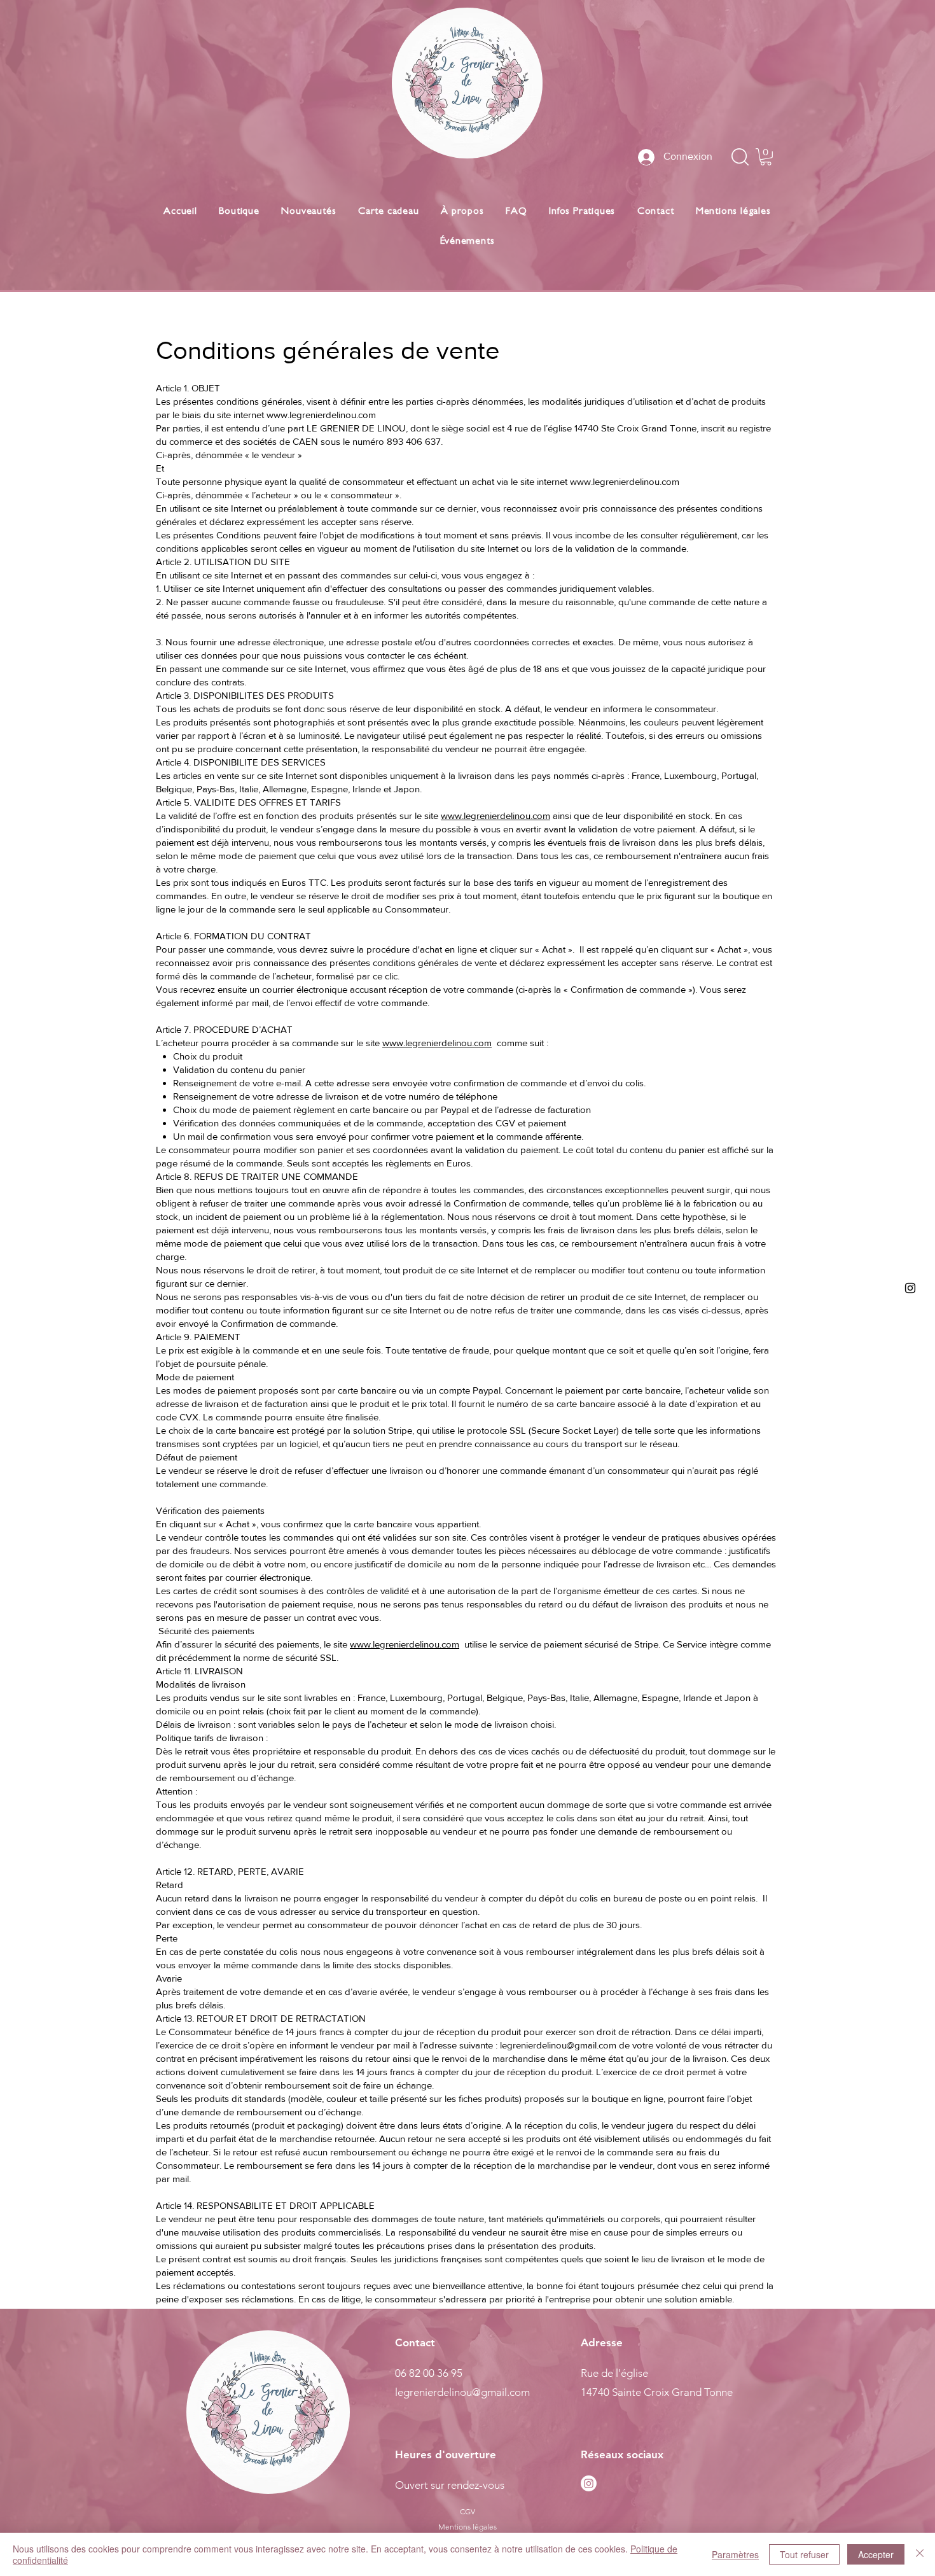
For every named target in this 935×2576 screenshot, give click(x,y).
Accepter (876, 2554)
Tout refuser (804, 2554)
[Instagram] (589, 2483)
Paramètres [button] (735, 2554)
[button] (766, 157)
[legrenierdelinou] (910, 1288)
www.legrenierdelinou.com (321, 415)
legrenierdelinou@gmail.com (558, 2045)
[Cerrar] (920, 2554)
